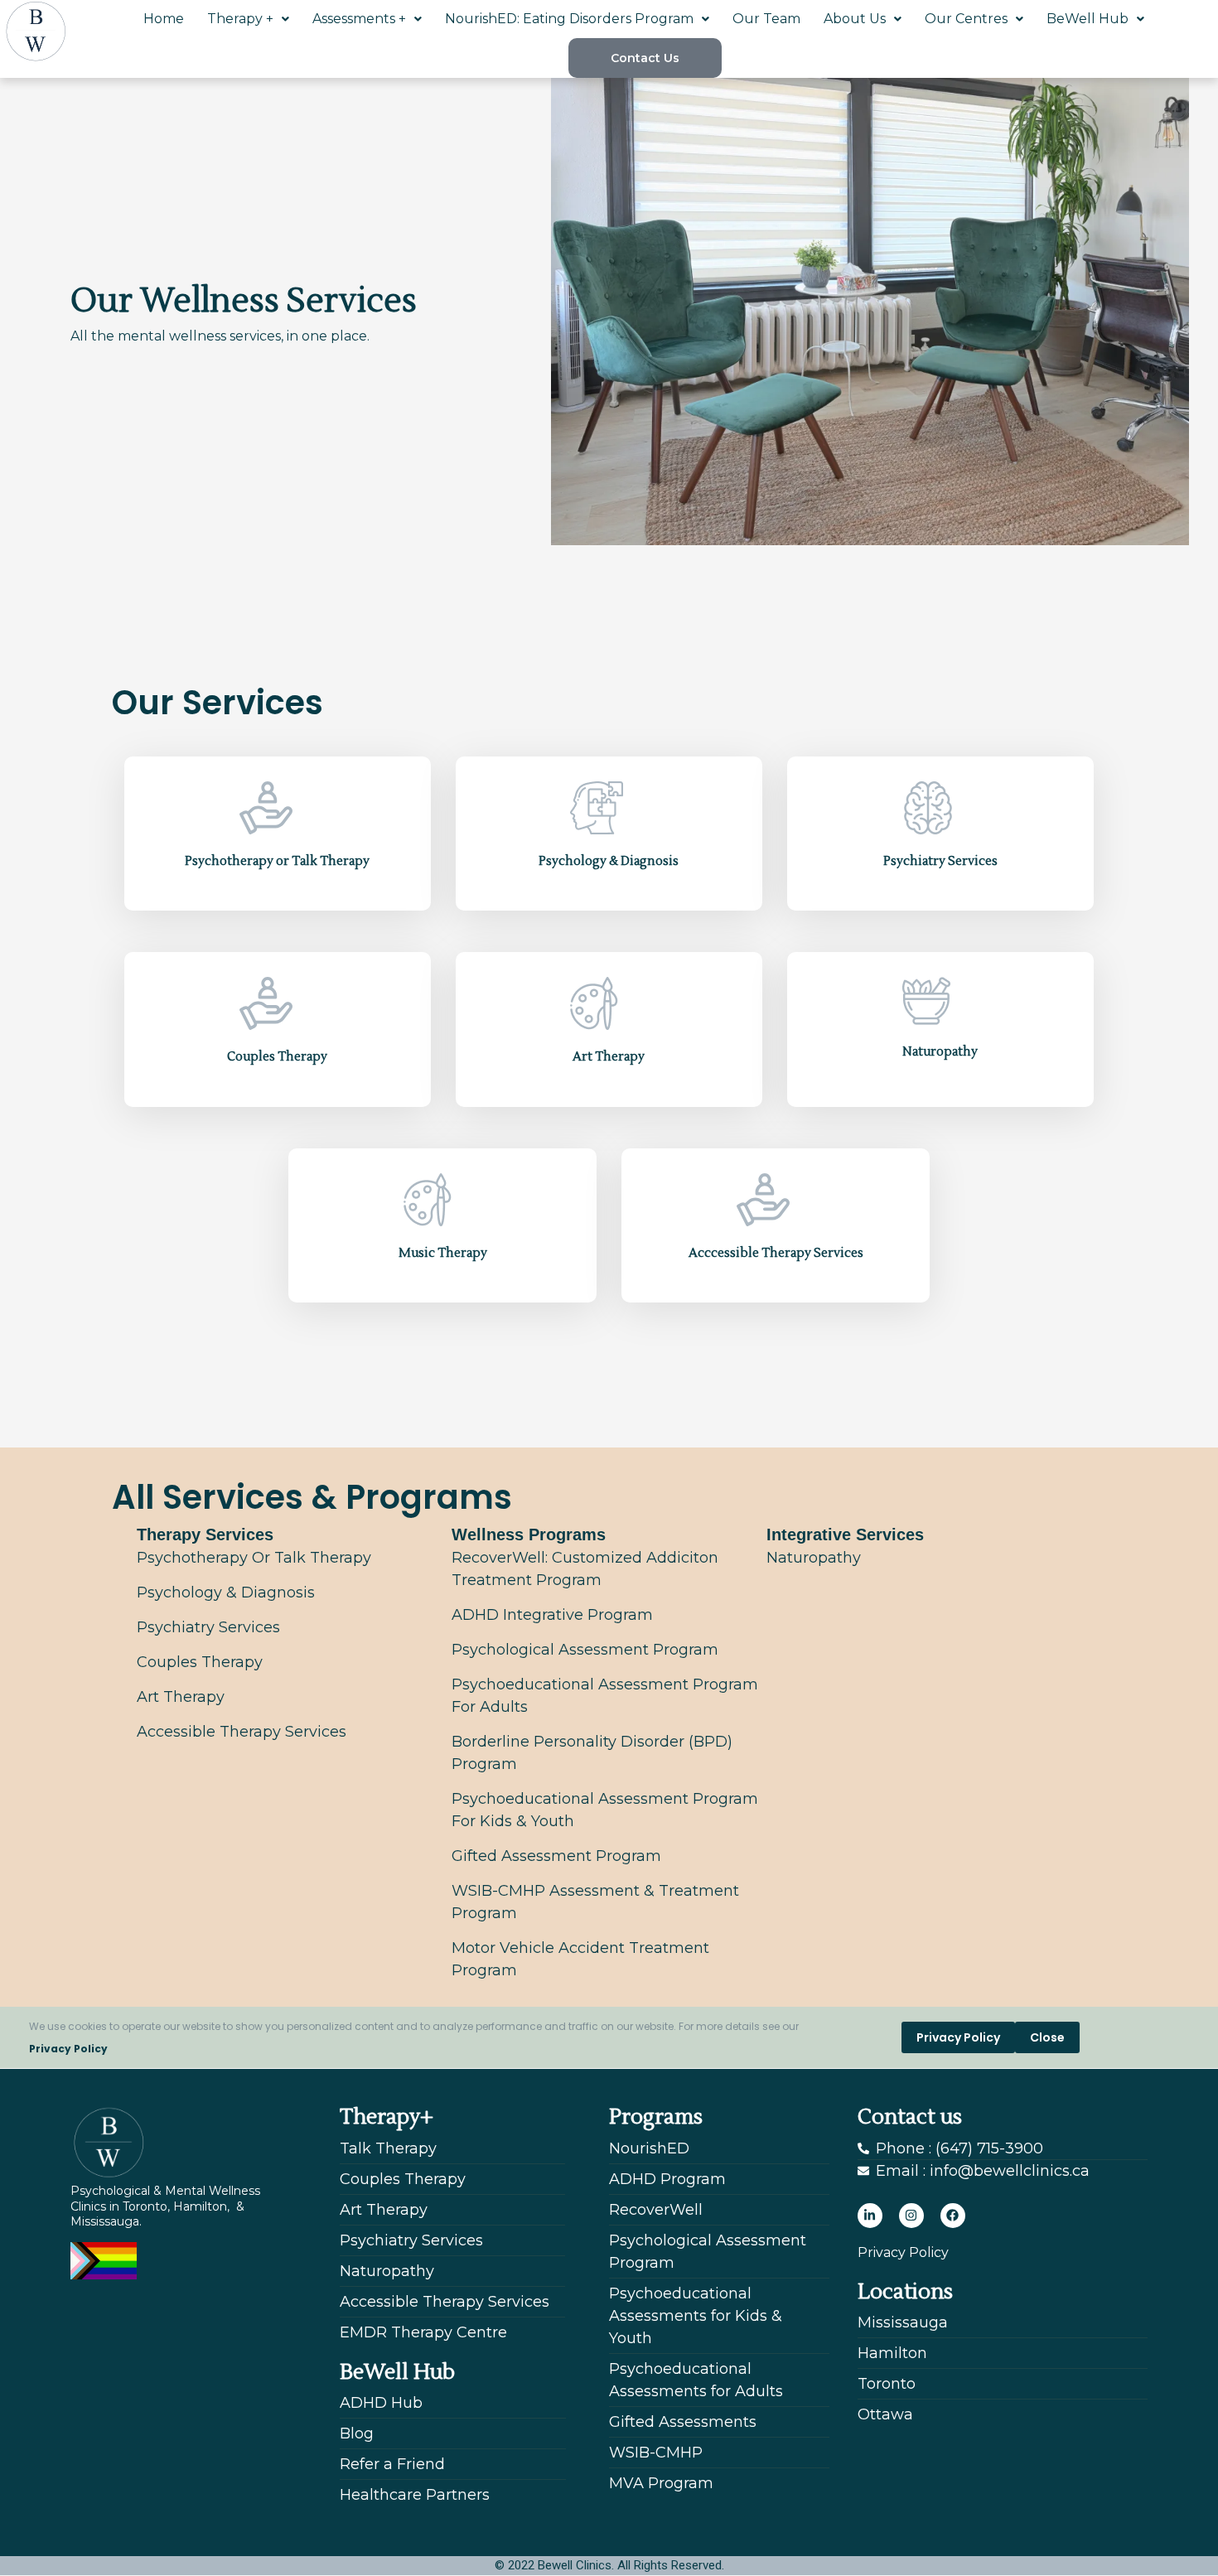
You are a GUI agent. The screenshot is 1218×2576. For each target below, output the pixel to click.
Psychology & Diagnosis (609, 861)
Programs (656, 2117)
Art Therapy (609, 1057)
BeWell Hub (1087, 19)
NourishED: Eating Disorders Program (569, 19)
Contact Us (645, 58)
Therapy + (240, 19)
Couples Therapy (277, 1057)
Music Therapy (443, 1253)
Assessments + (359, 19)
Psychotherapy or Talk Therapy (277, 861)
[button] (248, 19)
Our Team (766, 19)
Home (164, 19)
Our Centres (966, 19)
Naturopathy (940, 1052)
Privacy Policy (68, 2049)
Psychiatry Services (940, 861)
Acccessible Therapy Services (776, 1253)
